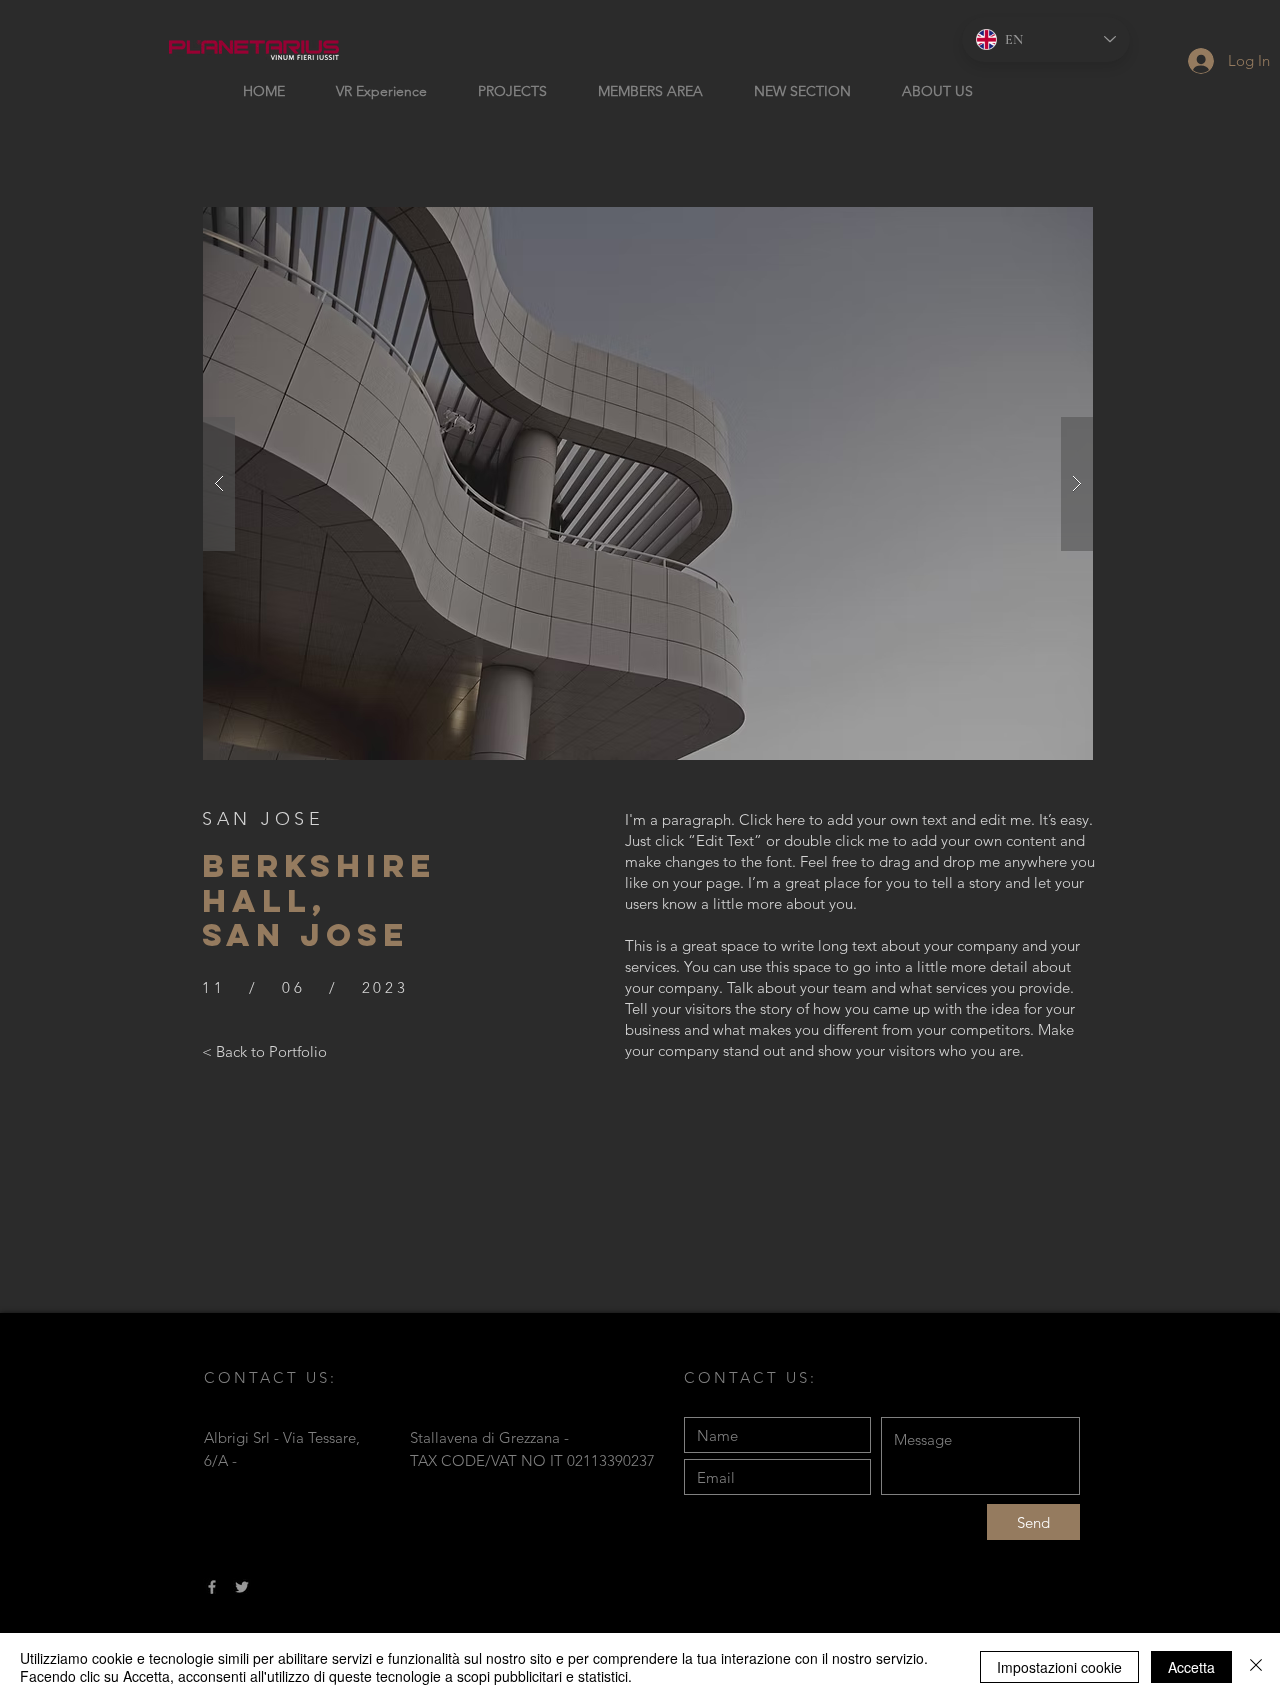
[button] (648, 483)
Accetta (1191, 1667)
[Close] (1256, 1667)
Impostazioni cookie (1059, 1667)
